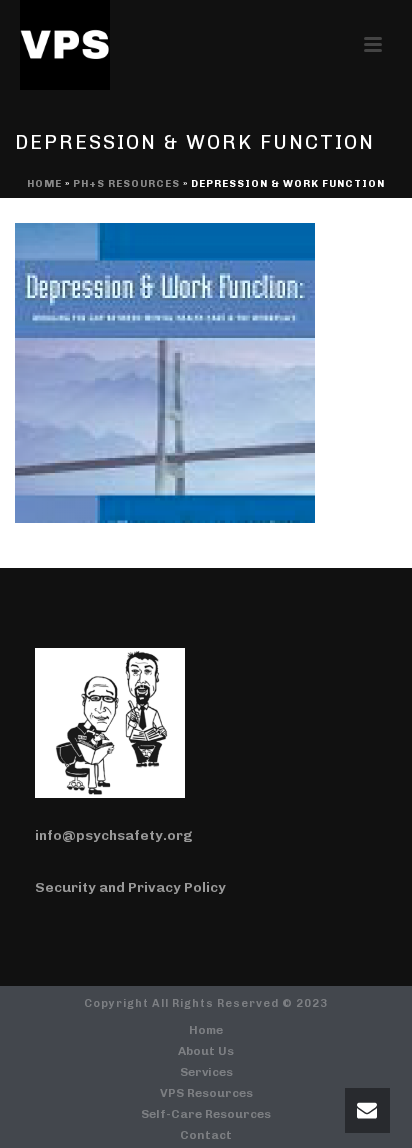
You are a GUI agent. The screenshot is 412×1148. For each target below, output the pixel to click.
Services (206, 1072)
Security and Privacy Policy (130, 887)
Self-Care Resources (206, 1114)
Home (44, 184)
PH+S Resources (126, 184)
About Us (206, 1051)
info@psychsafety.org (114, 835)
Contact (206, 1135)
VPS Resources (206, 1093)
